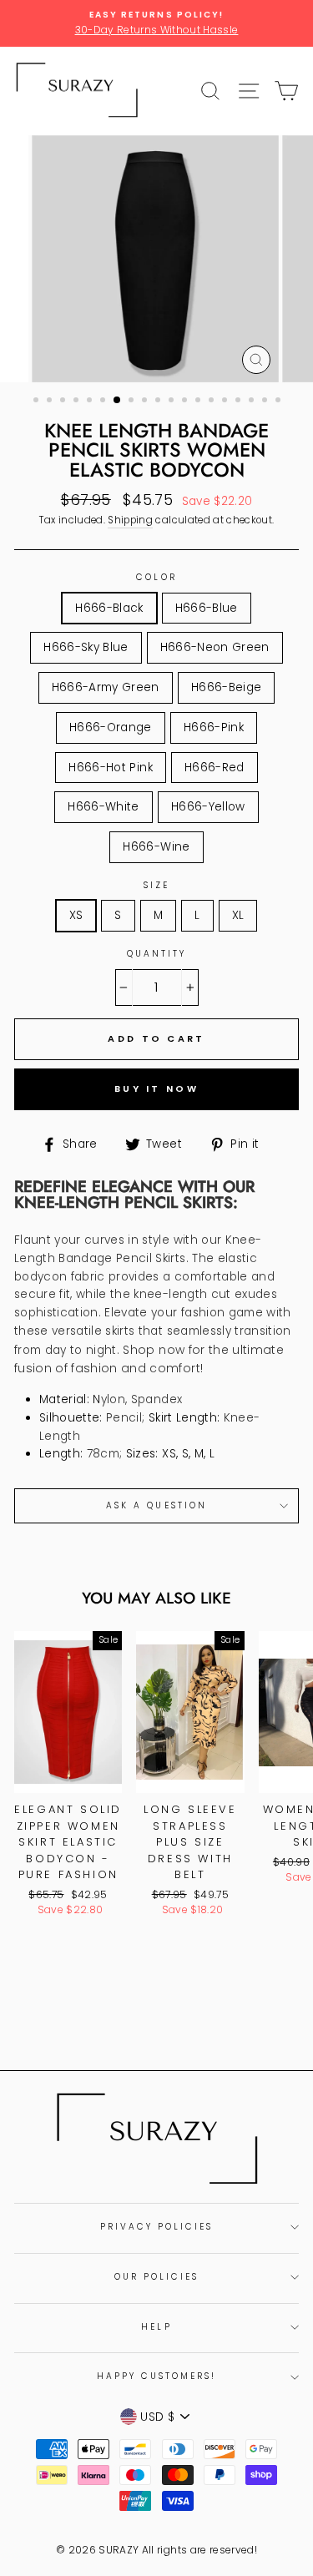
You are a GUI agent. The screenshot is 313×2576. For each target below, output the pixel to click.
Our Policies (157, 2277)
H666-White (103, 807)
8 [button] (133, 402)
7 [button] (118, 401)
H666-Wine (156, 847)
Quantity (156, 954)
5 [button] (91, 402)
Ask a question (156, 1505)
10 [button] (159, 402)
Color (156, 577)
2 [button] (51, 402)
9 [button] (146, 402)
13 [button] (199, 402)
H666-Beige (226, 687)
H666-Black (109, 608)
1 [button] (38, 402)
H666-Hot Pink (110, 768)
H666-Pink (214, 727)
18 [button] (266, 402)
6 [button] (104, 402)
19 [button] (280, 402)
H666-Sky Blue (86, 647)
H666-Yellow (208, 807)
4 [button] (78, 402)
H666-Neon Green (215, 647)
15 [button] (226, 402)
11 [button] (173, 402)
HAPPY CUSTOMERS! (157, 2376)
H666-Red (215, 768)
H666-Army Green (106, 687)
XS (76, 915)
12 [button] (186, 402)
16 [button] (240, 402)
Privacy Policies (157, 2227)
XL (238, 915)
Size (156, 885)
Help (156, 2327)
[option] (156, 23)
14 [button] (213, 402)
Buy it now (156, 1088)
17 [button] (253, 402)
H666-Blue (207, 608)
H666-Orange (111, 727)
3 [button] (64, 402)
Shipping (130, 520)
